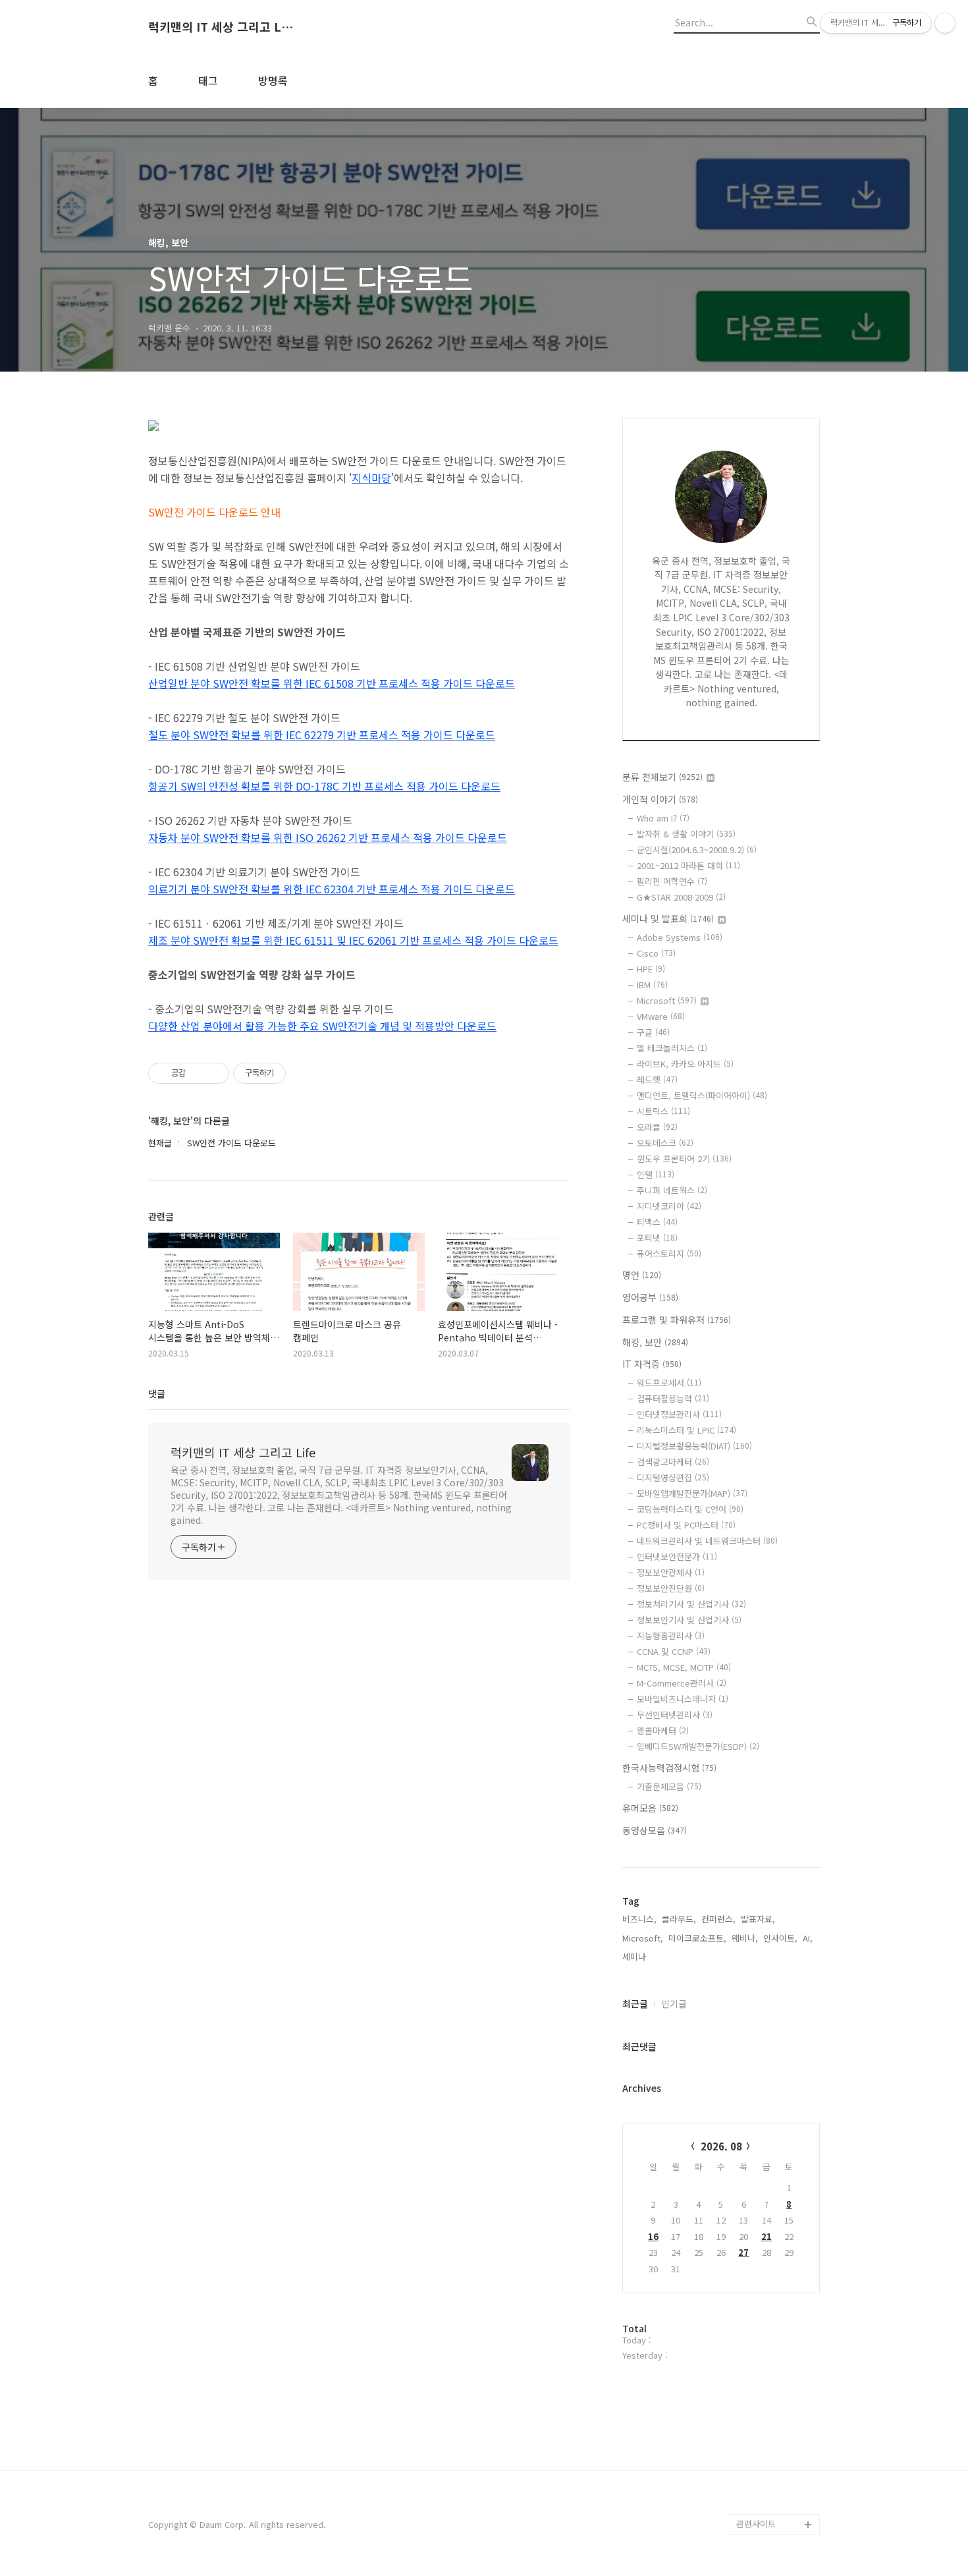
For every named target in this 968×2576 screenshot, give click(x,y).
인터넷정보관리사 (679, 1414)
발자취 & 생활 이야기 (686, 834)
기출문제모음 (669, 1786)
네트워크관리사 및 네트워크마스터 (707, 1541)
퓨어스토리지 (669, 1253)
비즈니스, (639, 1919)
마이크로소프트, (697, 1938)
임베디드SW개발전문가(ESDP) (698, 1746)
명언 (642, 1275)
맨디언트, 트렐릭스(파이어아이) (702, 1095)
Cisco (656, 953)
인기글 (674, 2003)
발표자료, (758, 1919)
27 (743, 2252)
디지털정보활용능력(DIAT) (694, 1446)
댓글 (157, 1393)
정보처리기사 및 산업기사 (691, 1604)
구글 (653, 1032)
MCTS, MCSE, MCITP (684, 1667)
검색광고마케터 (673, 1462)
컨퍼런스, (718, 1919)
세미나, (635, 1956)
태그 (208, 80)
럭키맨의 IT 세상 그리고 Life (221, 27)
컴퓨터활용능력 (673, 1398)
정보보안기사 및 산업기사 (689, 1620)
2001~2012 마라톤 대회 (688, 865)
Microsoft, (643, 1938)
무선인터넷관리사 (675, 1715)
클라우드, (679, 1919)
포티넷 (657, 1238)
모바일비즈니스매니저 (683, 1699)
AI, (808, 1938)
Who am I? (663, 818)
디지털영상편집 (673, 1477)
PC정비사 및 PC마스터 (686, 1525)
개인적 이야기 (660, 799)
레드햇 (657, 1079)
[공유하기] (198, 1073)
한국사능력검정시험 (669, 1768)
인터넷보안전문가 (677, 1556)
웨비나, (745, 1938)
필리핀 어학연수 (672, 881)
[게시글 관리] (214, 1073)
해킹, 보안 (655, 1342)
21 (766, 2236)
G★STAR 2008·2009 (681, 897)
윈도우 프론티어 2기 (684, 1159)
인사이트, (780, 1938)
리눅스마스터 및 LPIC (686, 1430)
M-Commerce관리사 (682, 1683)
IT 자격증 (652, 1364)
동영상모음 (655, 1830)
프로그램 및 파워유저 (677, 1320)
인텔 (656, 1174)
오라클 (657, 1127)
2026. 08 (721, 2146)
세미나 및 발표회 (668, 918)
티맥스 (657, 1222)
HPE (651, 969)
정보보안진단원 (671, 1588)
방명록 (273, 80)
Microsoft (667, 1000)
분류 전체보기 (662, 777)
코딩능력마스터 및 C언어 (690, 1509)
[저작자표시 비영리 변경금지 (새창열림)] (304, 1073)
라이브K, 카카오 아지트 (685, 1064)
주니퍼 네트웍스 (672, 1190)
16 (653, 2236)
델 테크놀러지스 (672, 1048)
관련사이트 (756, 2524)
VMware (661, 1016)
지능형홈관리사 (671, 1636)
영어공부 (650, 1297)
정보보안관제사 (671, 1572)
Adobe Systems (680, 937)
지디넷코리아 (669, 1206)
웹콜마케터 (663, 1730)
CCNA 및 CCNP (674, 1651)
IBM (652, 985)
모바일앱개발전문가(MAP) (692, 1493)
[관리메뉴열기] (945, 23)
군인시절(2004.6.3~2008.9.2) (697, 850)
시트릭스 (663, 1111)
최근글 (635, 2003)
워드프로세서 (669, 1383)
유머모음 (650, 1808)
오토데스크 (665, 1143)
